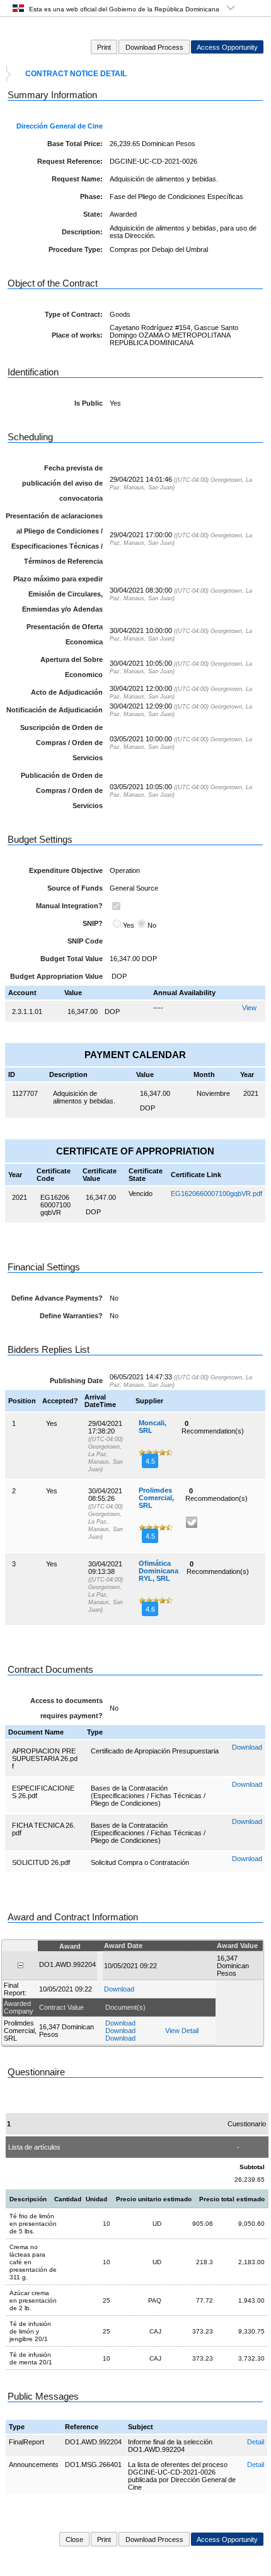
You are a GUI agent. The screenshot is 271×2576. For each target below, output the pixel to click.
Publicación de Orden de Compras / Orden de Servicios (62, 790)
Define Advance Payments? (57, 1298)
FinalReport (26, 2442)
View (249, 1008)
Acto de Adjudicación (67, 692)
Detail (256, 2442)
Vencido (141, 1194)
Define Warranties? (71, 1316)
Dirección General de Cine (60, 126)
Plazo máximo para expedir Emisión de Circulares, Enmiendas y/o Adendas (58, 594)
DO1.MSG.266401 (93, 2465)
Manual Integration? (69, 906)
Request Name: (77, 179)
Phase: (91, 197)
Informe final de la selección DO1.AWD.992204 (170, 2446)
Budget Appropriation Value (56, 976)
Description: (82, 232)
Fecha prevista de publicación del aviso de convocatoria (62, 483)
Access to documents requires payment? (66, 1708)
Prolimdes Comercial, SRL (156, 1498)
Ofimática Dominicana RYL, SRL (159, 1571)
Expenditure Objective (66, 870)
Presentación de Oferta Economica (65, 634)
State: (93, 214)
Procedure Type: (76, 249)
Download (247, 1747)
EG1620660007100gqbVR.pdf (216, 1194)
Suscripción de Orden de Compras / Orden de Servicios (61, 743)
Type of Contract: (74, 314)
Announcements (34, 2465)
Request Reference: (70, 161)
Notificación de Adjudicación (55, 710)
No (152, 925)
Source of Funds (75, 888)
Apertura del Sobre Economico (72, 667)
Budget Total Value (72, 959)
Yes (129, 925)
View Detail (182, 2031)
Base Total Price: (75, 144)
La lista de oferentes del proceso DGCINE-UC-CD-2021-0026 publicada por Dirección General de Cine (182, 2476)
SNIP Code (85, 941)
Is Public (89, 403)
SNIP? (93, 923)
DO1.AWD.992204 (93, 2442)
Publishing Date (76, 1381)
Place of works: (77, 335)
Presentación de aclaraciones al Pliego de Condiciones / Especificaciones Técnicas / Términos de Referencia (54, 539)
